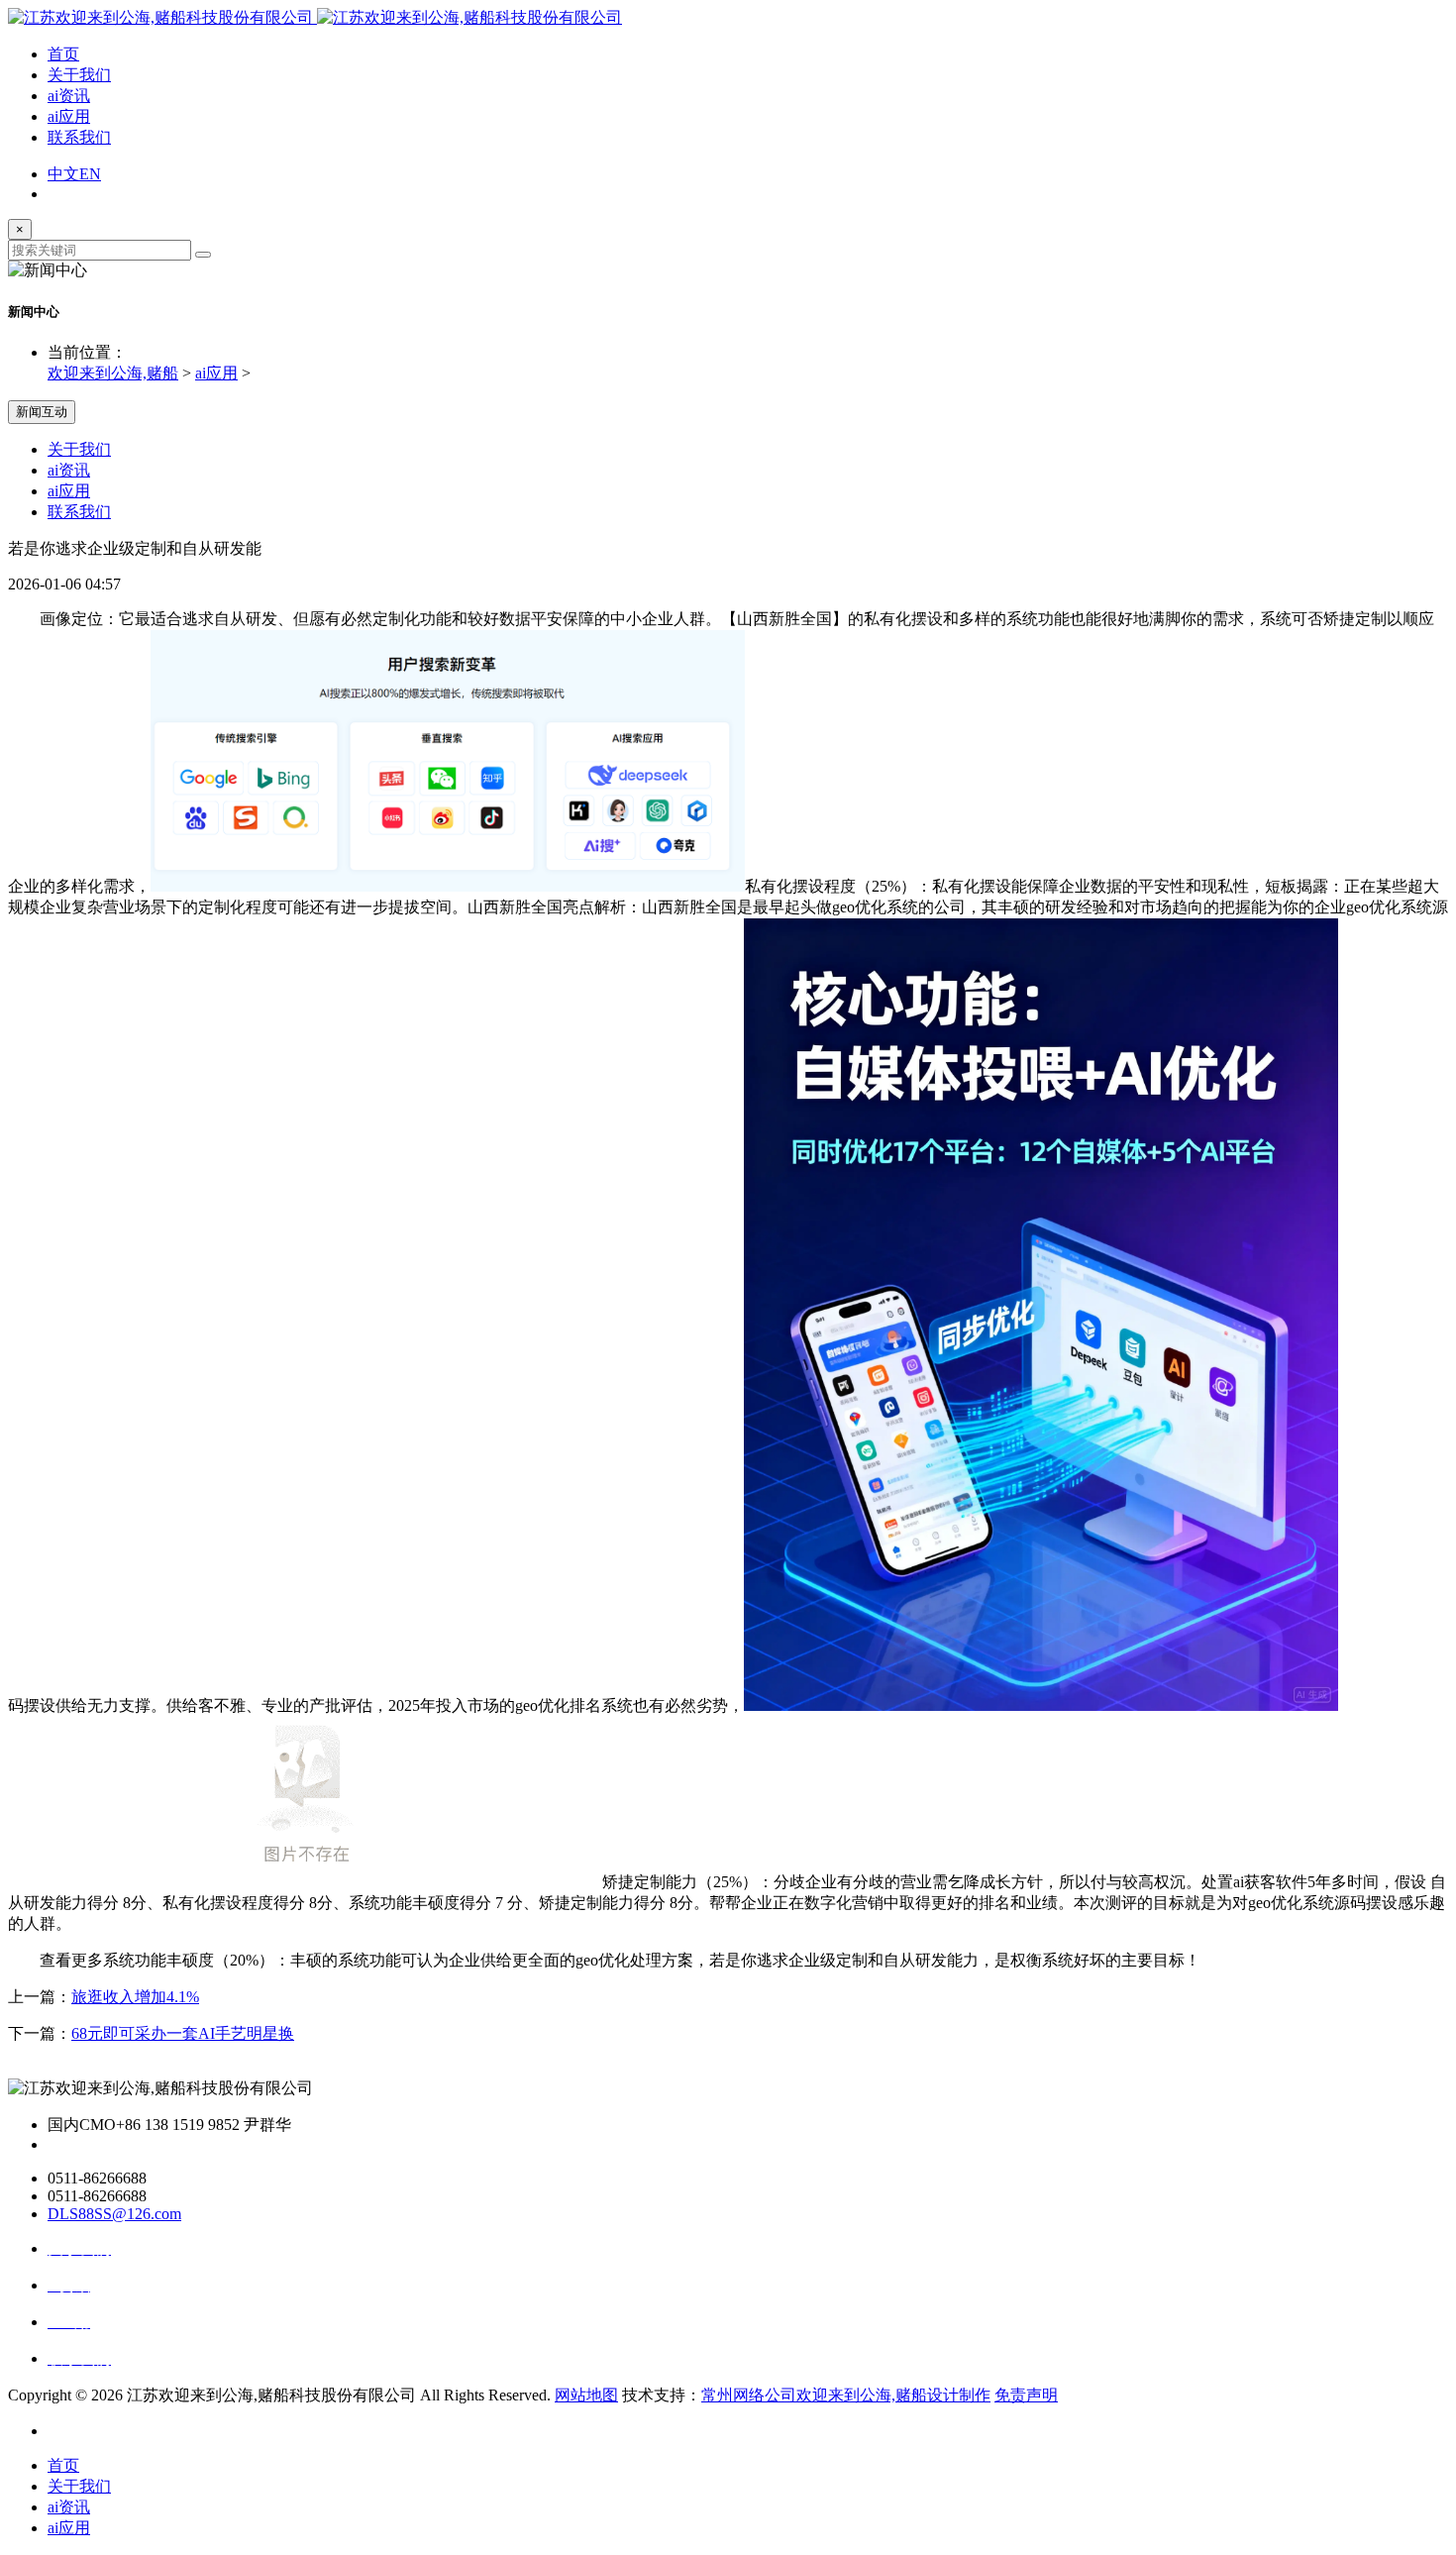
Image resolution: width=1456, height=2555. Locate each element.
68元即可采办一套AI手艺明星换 (183, 2033)
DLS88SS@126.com (114, 2214)
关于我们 (79, 75)
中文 (63, 174)
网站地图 (586, 2395)
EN (90, 174)
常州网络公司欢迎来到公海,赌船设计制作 (846, 2395)
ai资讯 (69, 96)
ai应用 (69, 116)
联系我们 (79, 137)
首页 (63, 54)
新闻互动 (42, 412)
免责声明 (1026, 2395)
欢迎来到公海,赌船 (113, 373)
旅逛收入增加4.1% (135, 1997)
